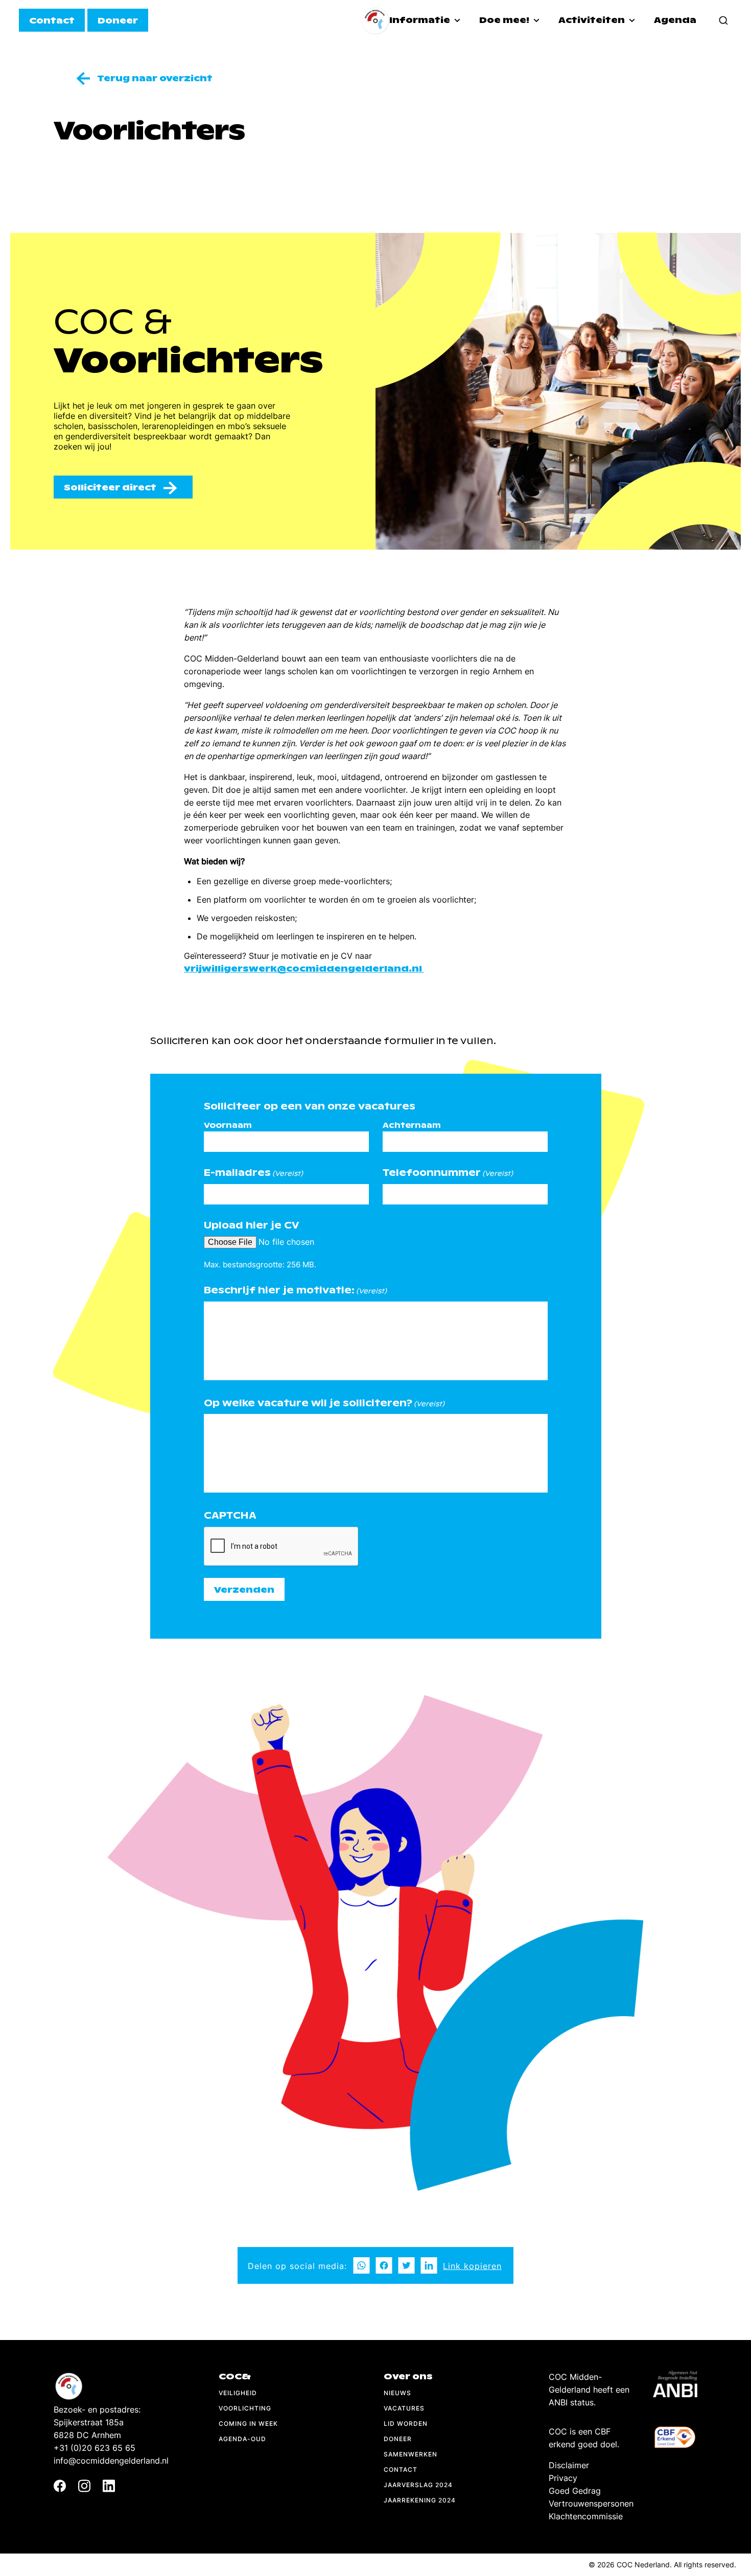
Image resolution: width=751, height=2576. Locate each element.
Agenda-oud (242, 2439)
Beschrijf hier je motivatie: (295, 1290)
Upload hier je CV (252, 1225)
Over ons (408, 2377)
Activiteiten (593, 20)
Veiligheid (238, 2393)
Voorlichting (245, 2408)
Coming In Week (248, 2424)
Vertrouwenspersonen (591, 2503)
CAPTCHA (230, 1515)
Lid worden (406, 2424)
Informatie (421, 20)
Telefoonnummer (448, 1173)
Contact (401, 2469)
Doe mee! (505, 20)
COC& (235, 2377)
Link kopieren (472, 2266)
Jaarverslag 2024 (418, 2485)
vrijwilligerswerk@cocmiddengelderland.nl (304, 969)
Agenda (675, 20)
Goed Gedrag (575, 2491)
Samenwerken (410, 2454)
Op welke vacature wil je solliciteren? (324, 1403)
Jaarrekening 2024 (420, 2500)
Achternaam (412, 1125)
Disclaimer (569, 2465)
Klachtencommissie (586, 2516)
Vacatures (404, 2408)
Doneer (398, 2439)
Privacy (563, 2478)
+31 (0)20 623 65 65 (95, 2448)
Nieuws (397, 2393)
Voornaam (228, 1125)
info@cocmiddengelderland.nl (111, 2461)
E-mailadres (253, 1173)
